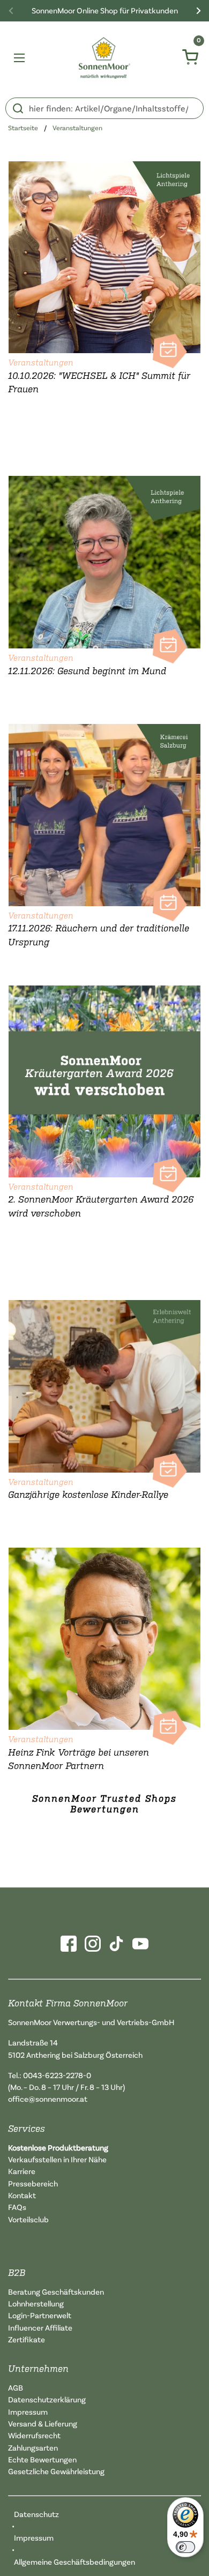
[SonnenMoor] (105, 58)
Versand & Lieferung (43, 2424)
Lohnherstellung (36, 2304)
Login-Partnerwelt (40, 2315)
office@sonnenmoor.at (48, 2099)
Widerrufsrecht (34, 2435)
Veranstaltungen (77, 128)
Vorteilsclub (28, 2219)
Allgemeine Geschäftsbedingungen (74, 2562)
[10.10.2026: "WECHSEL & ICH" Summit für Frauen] (104, 255)
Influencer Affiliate (40, 2328)
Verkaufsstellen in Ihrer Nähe (57, 2159)
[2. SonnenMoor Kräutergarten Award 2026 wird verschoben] (104, 1079)
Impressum (28, 2412)
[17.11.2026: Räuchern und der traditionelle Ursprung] (104, 812)
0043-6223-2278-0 (57, 2075)
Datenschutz (36, 2514)
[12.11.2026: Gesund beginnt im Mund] (104, 560)
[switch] (185, 2547)
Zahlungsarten (33, 2448)
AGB (16, 2388)
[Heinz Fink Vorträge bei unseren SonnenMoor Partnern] (104, 1636)
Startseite (23, 128)
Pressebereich (33, 2183)
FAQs (17, 2207)
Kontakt (22, 2195)
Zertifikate (27, 2339)
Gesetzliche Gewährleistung (56, 2471)
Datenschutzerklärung (47, 2399)
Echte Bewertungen (42, 2459)
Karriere (22, 2171)
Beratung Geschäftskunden (56, 2292)
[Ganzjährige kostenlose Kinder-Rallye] (104, 1384)
